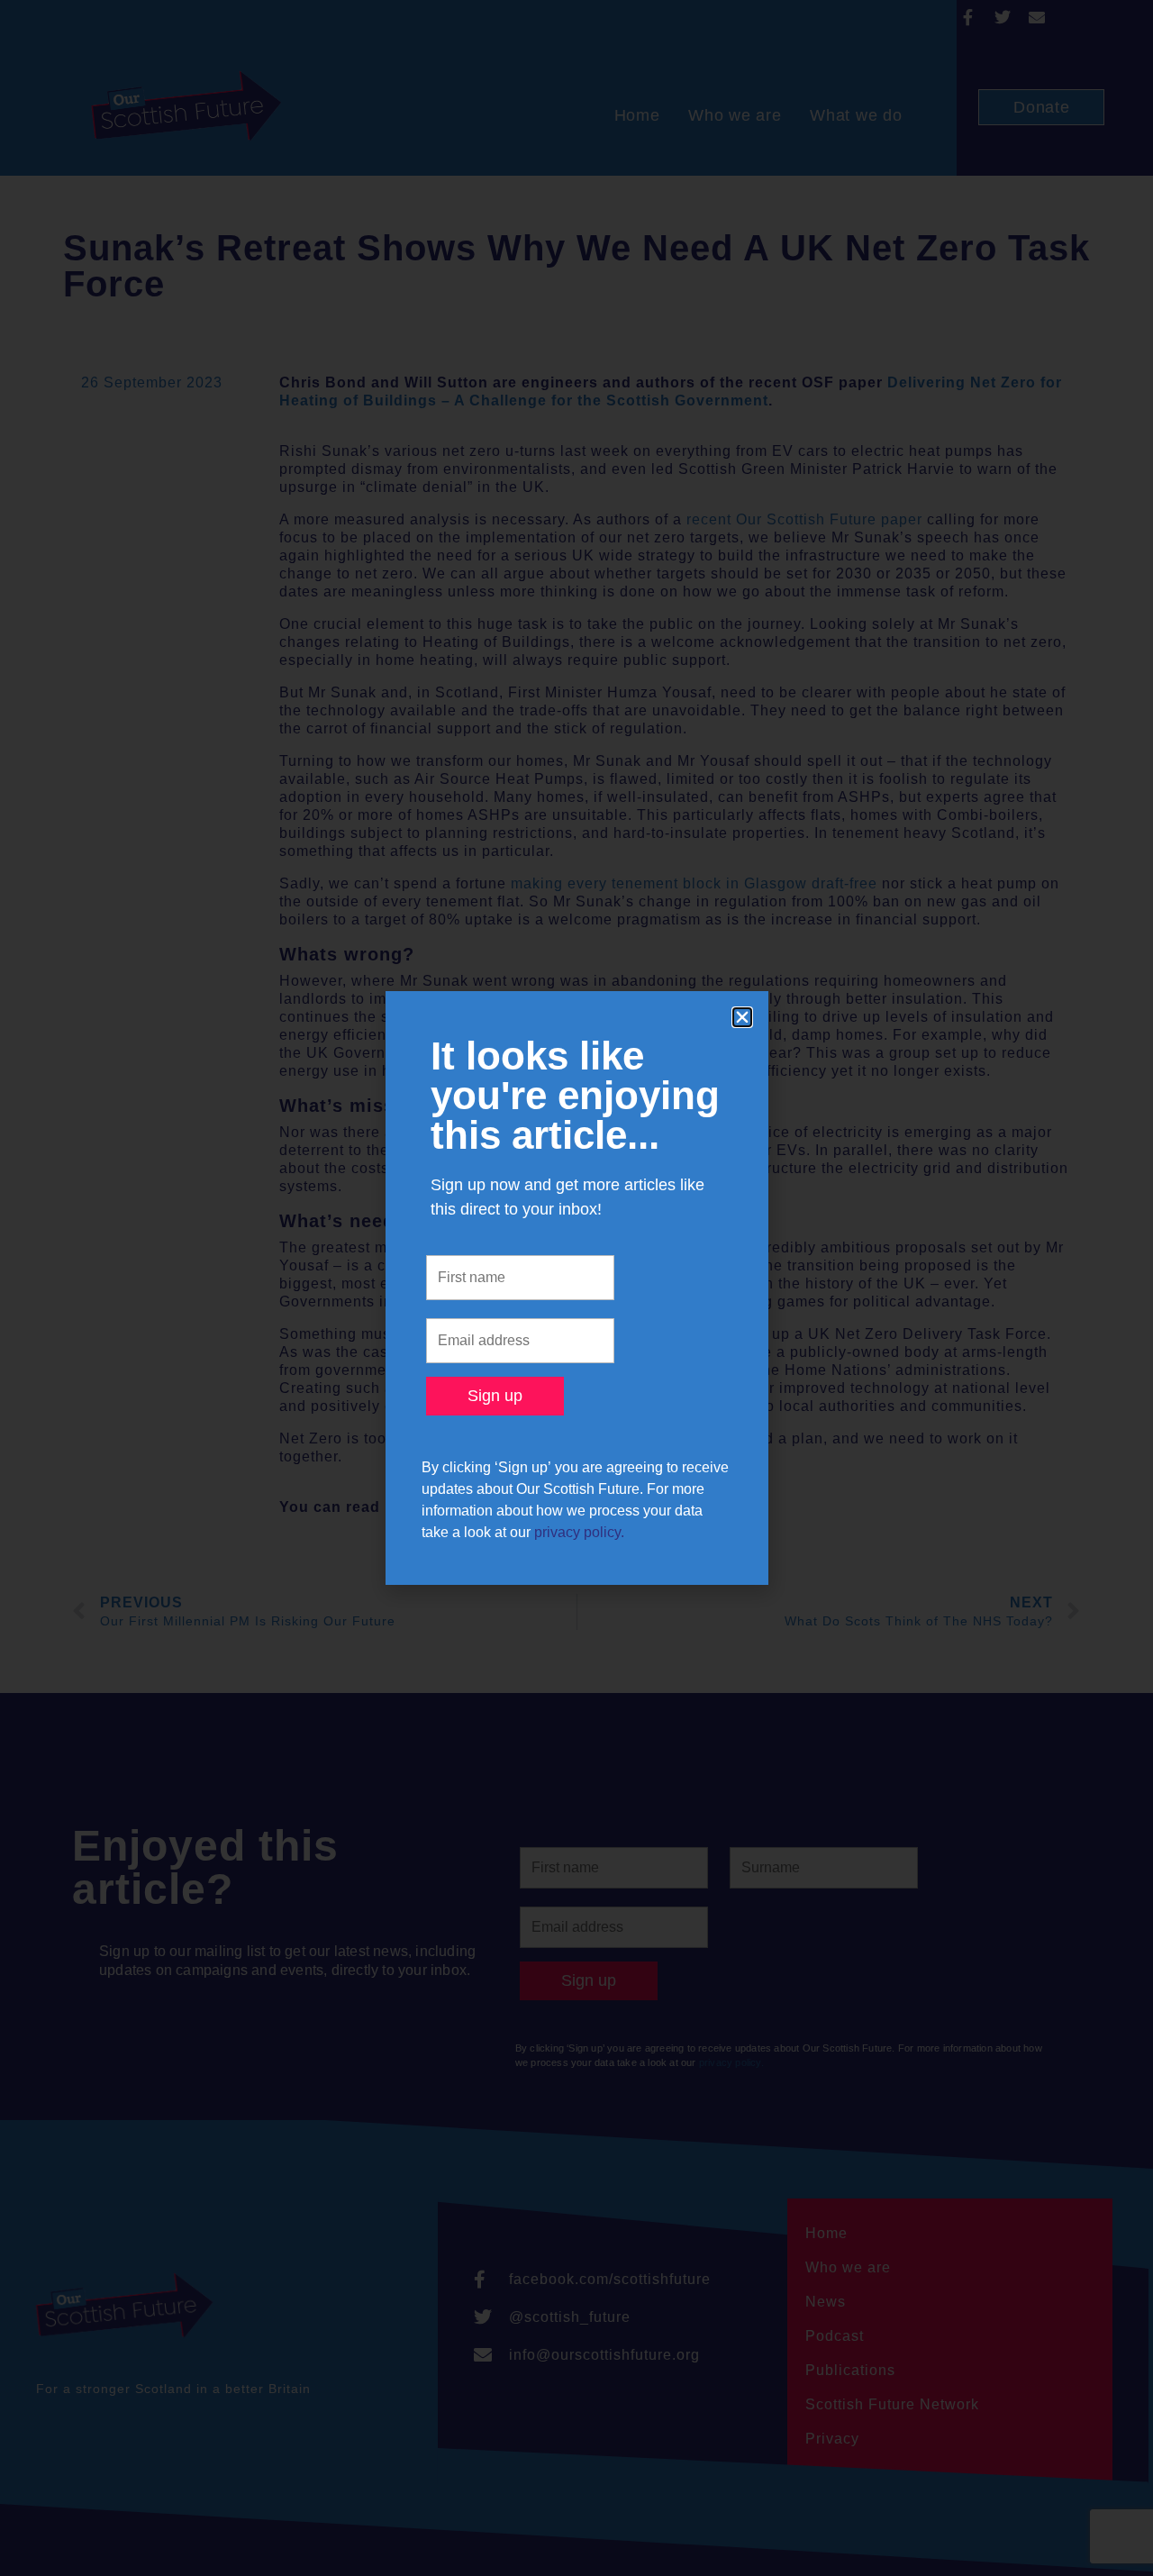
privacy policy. (579, 1532)
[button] (742, 1017)
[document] (576, 1288)
